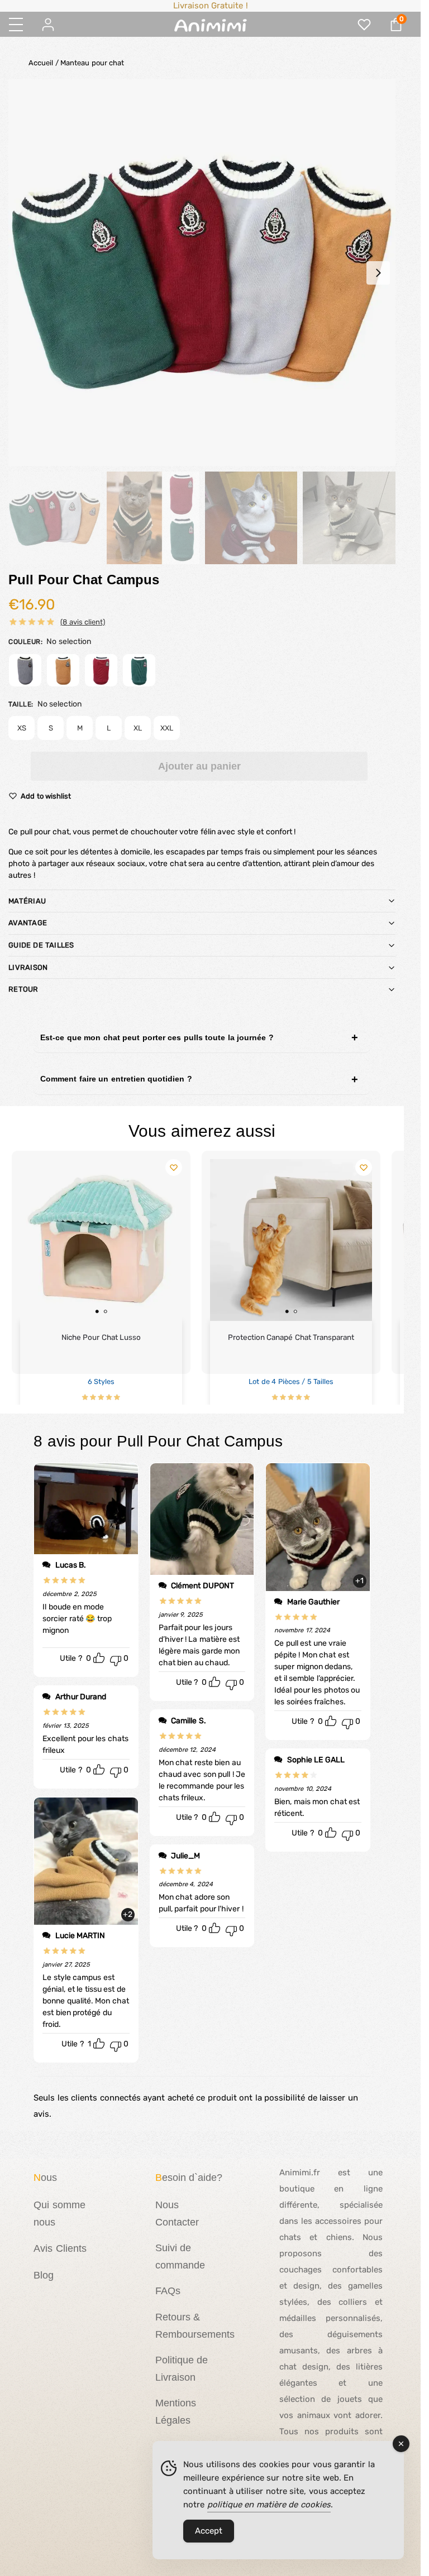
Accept (209, 2531)
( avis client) (83, 622)
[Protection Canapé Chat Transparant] (291, 1240)
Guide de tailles (41, 945)
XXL (167, 728)
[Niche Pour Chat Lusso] (101, 1240)
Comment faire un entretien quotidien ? (116, 1079)
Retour (23, 989)
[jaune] (63, 670)
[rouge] (101, 670)
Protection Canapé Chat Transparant (291, 1337)
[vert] (139, 670)
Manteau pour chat (92, 63)
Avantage (28, 923)
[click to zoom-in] (202, 273)
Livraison (28, 967)
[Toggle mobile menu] (16, 25)
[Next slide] (378, 273)
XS (22, 728)
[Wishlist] (174, 1167)
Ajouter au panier (199, 766)
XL (138, 728)
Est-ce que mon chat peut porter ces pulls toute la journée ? (157, 1037)
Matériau (27, 901)
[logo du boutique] (211, 25)
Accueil (41, 63)
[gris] (25, 670)
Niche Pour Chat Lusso (101, 1337)
